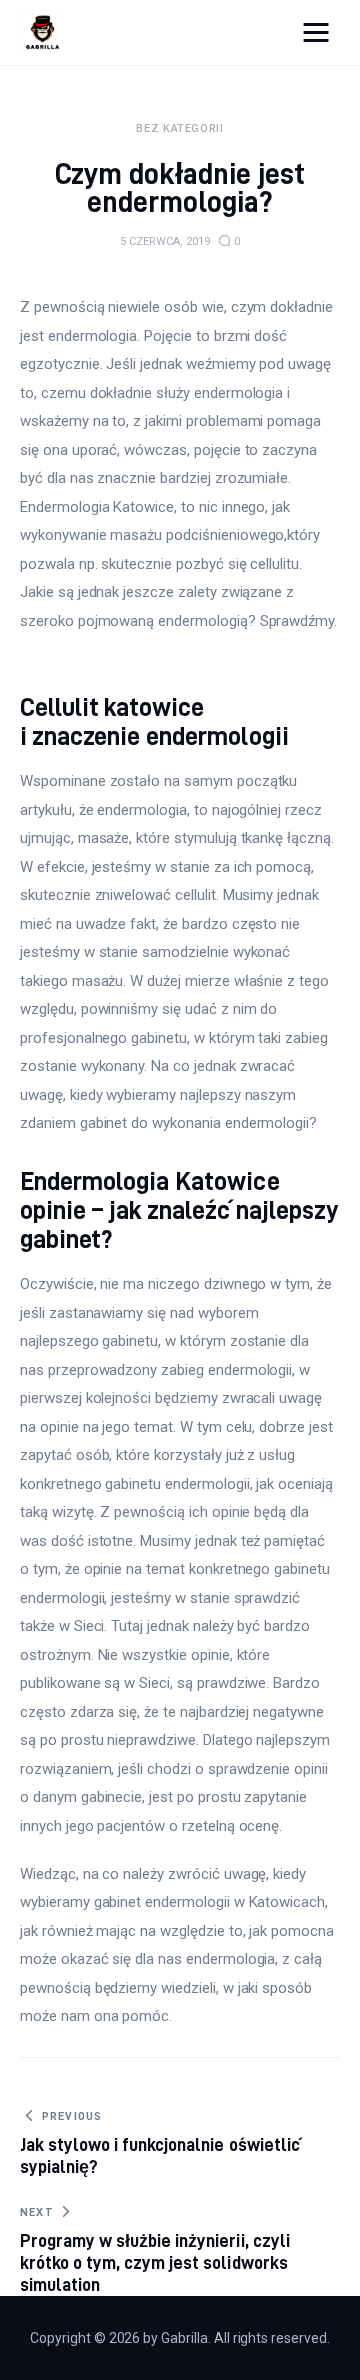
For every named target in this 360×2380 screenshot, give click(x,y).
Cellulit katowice (112, 706)
